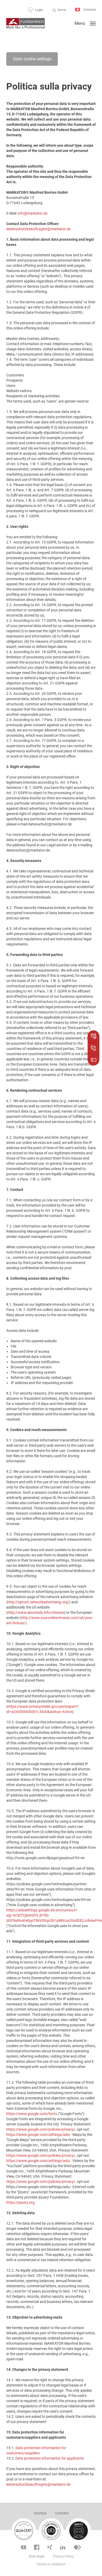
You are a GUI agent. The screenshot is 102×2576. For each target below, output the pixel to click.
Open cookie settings (32, 59)
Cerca (62, 10)
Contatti (62, 2513)
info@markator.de (33, 213)
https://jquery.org (20, 2202)
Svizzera (89, 10)
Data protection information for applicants (50, 2458)
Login (39, 10)
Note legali (37, 2556)
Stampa (40, 2513)
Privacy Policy (63, 2556)
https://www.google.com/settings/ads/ (38, 2135)
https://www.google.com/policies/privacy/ (41, 2129)
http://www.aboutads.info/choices (36, 1612)
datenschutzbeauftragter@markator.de (38, 229)
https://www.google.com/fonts (32, 2114)
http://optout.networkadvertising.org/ (38, 1602)
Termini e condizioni (51, 2564)
